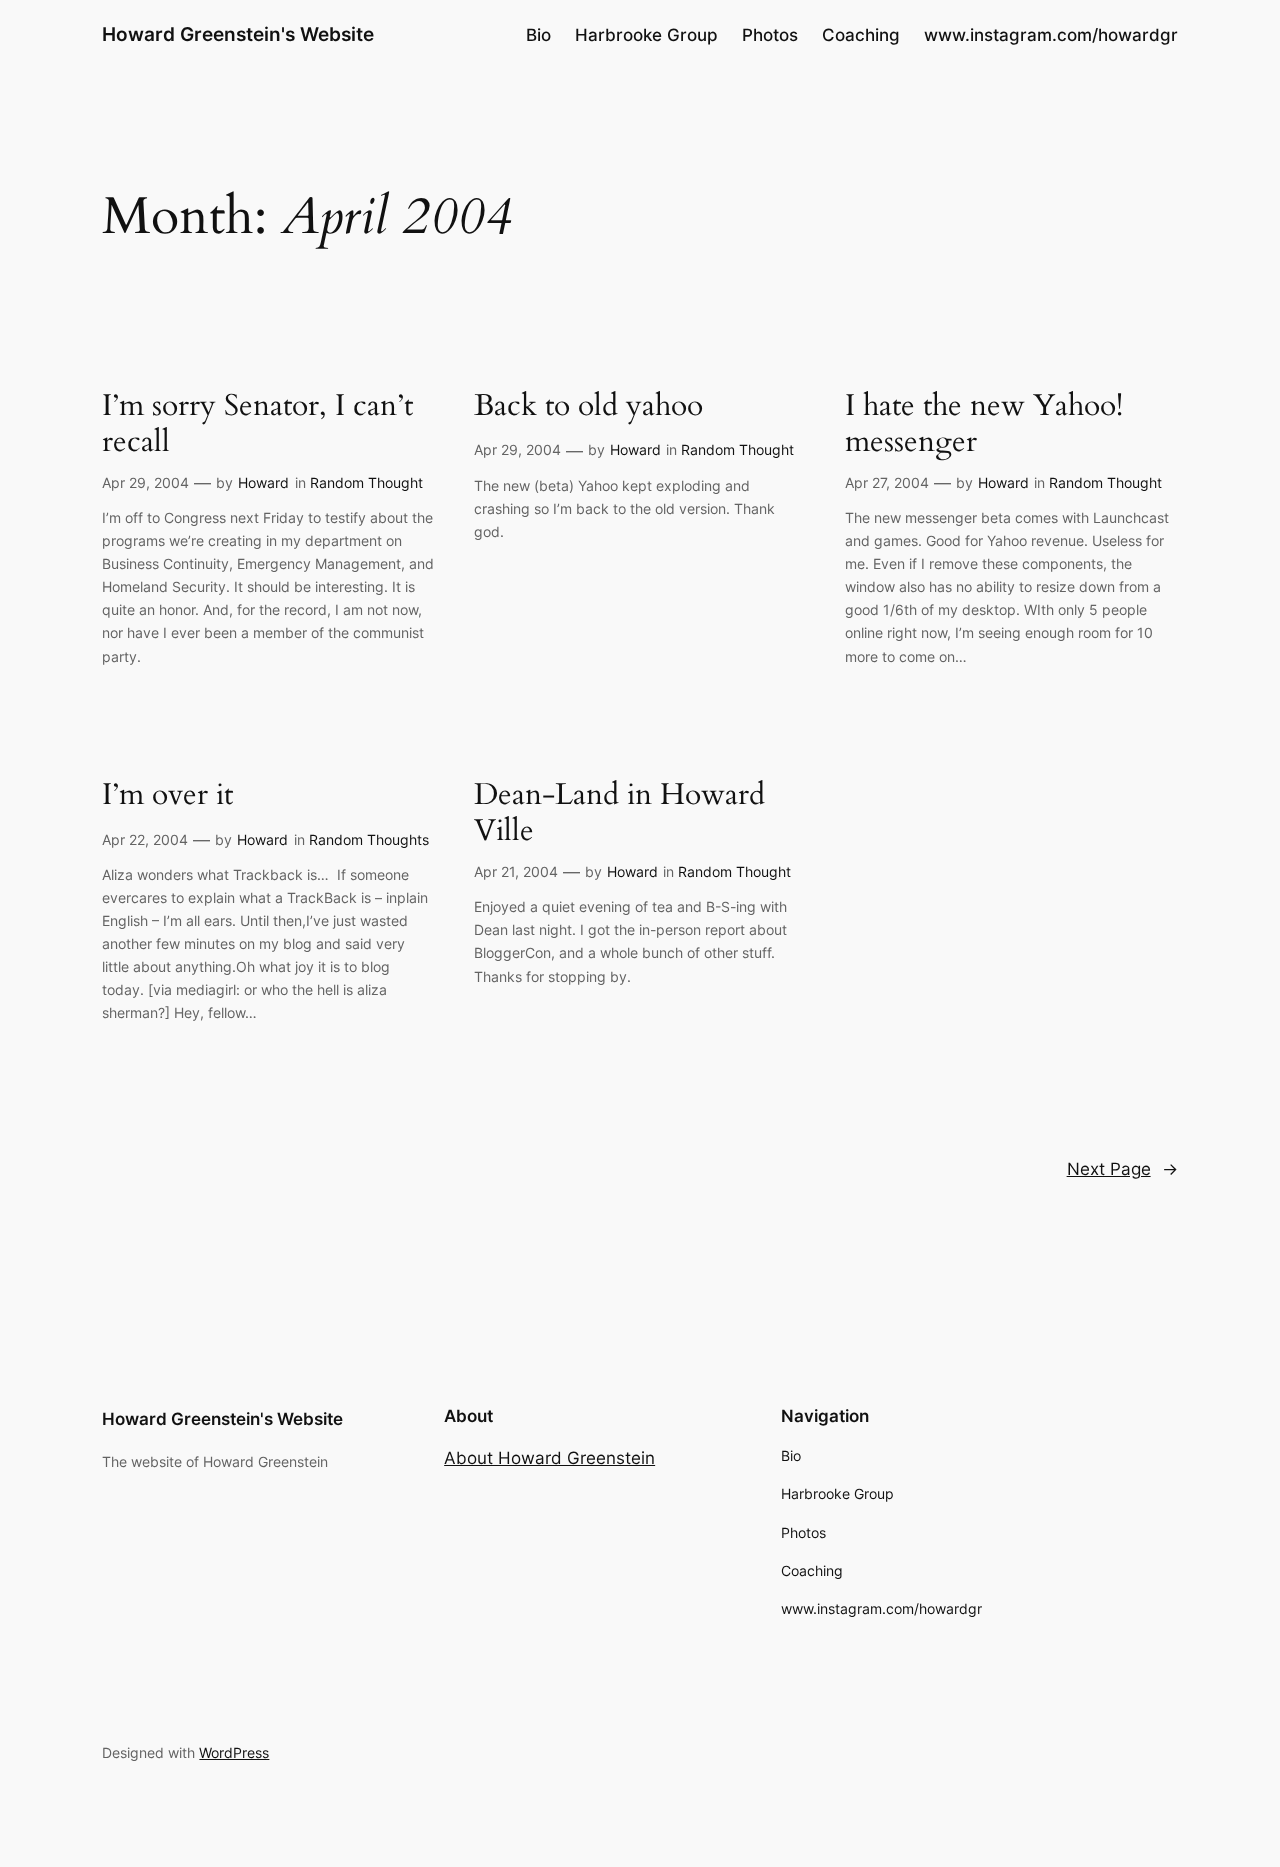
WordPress (234, 1752)
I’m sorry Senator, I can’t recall (257, 424)
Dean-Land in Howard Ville (619, 813)
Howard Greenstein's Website (238, 34)
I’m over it (167, 796)
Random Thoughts (369, 839)
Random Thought (366, 482)
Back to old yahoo (588, 407)
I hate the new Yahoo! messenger (984, 424)
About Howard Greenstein (549, 1458)
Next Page (1122, 1169)
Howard (263, 482)
